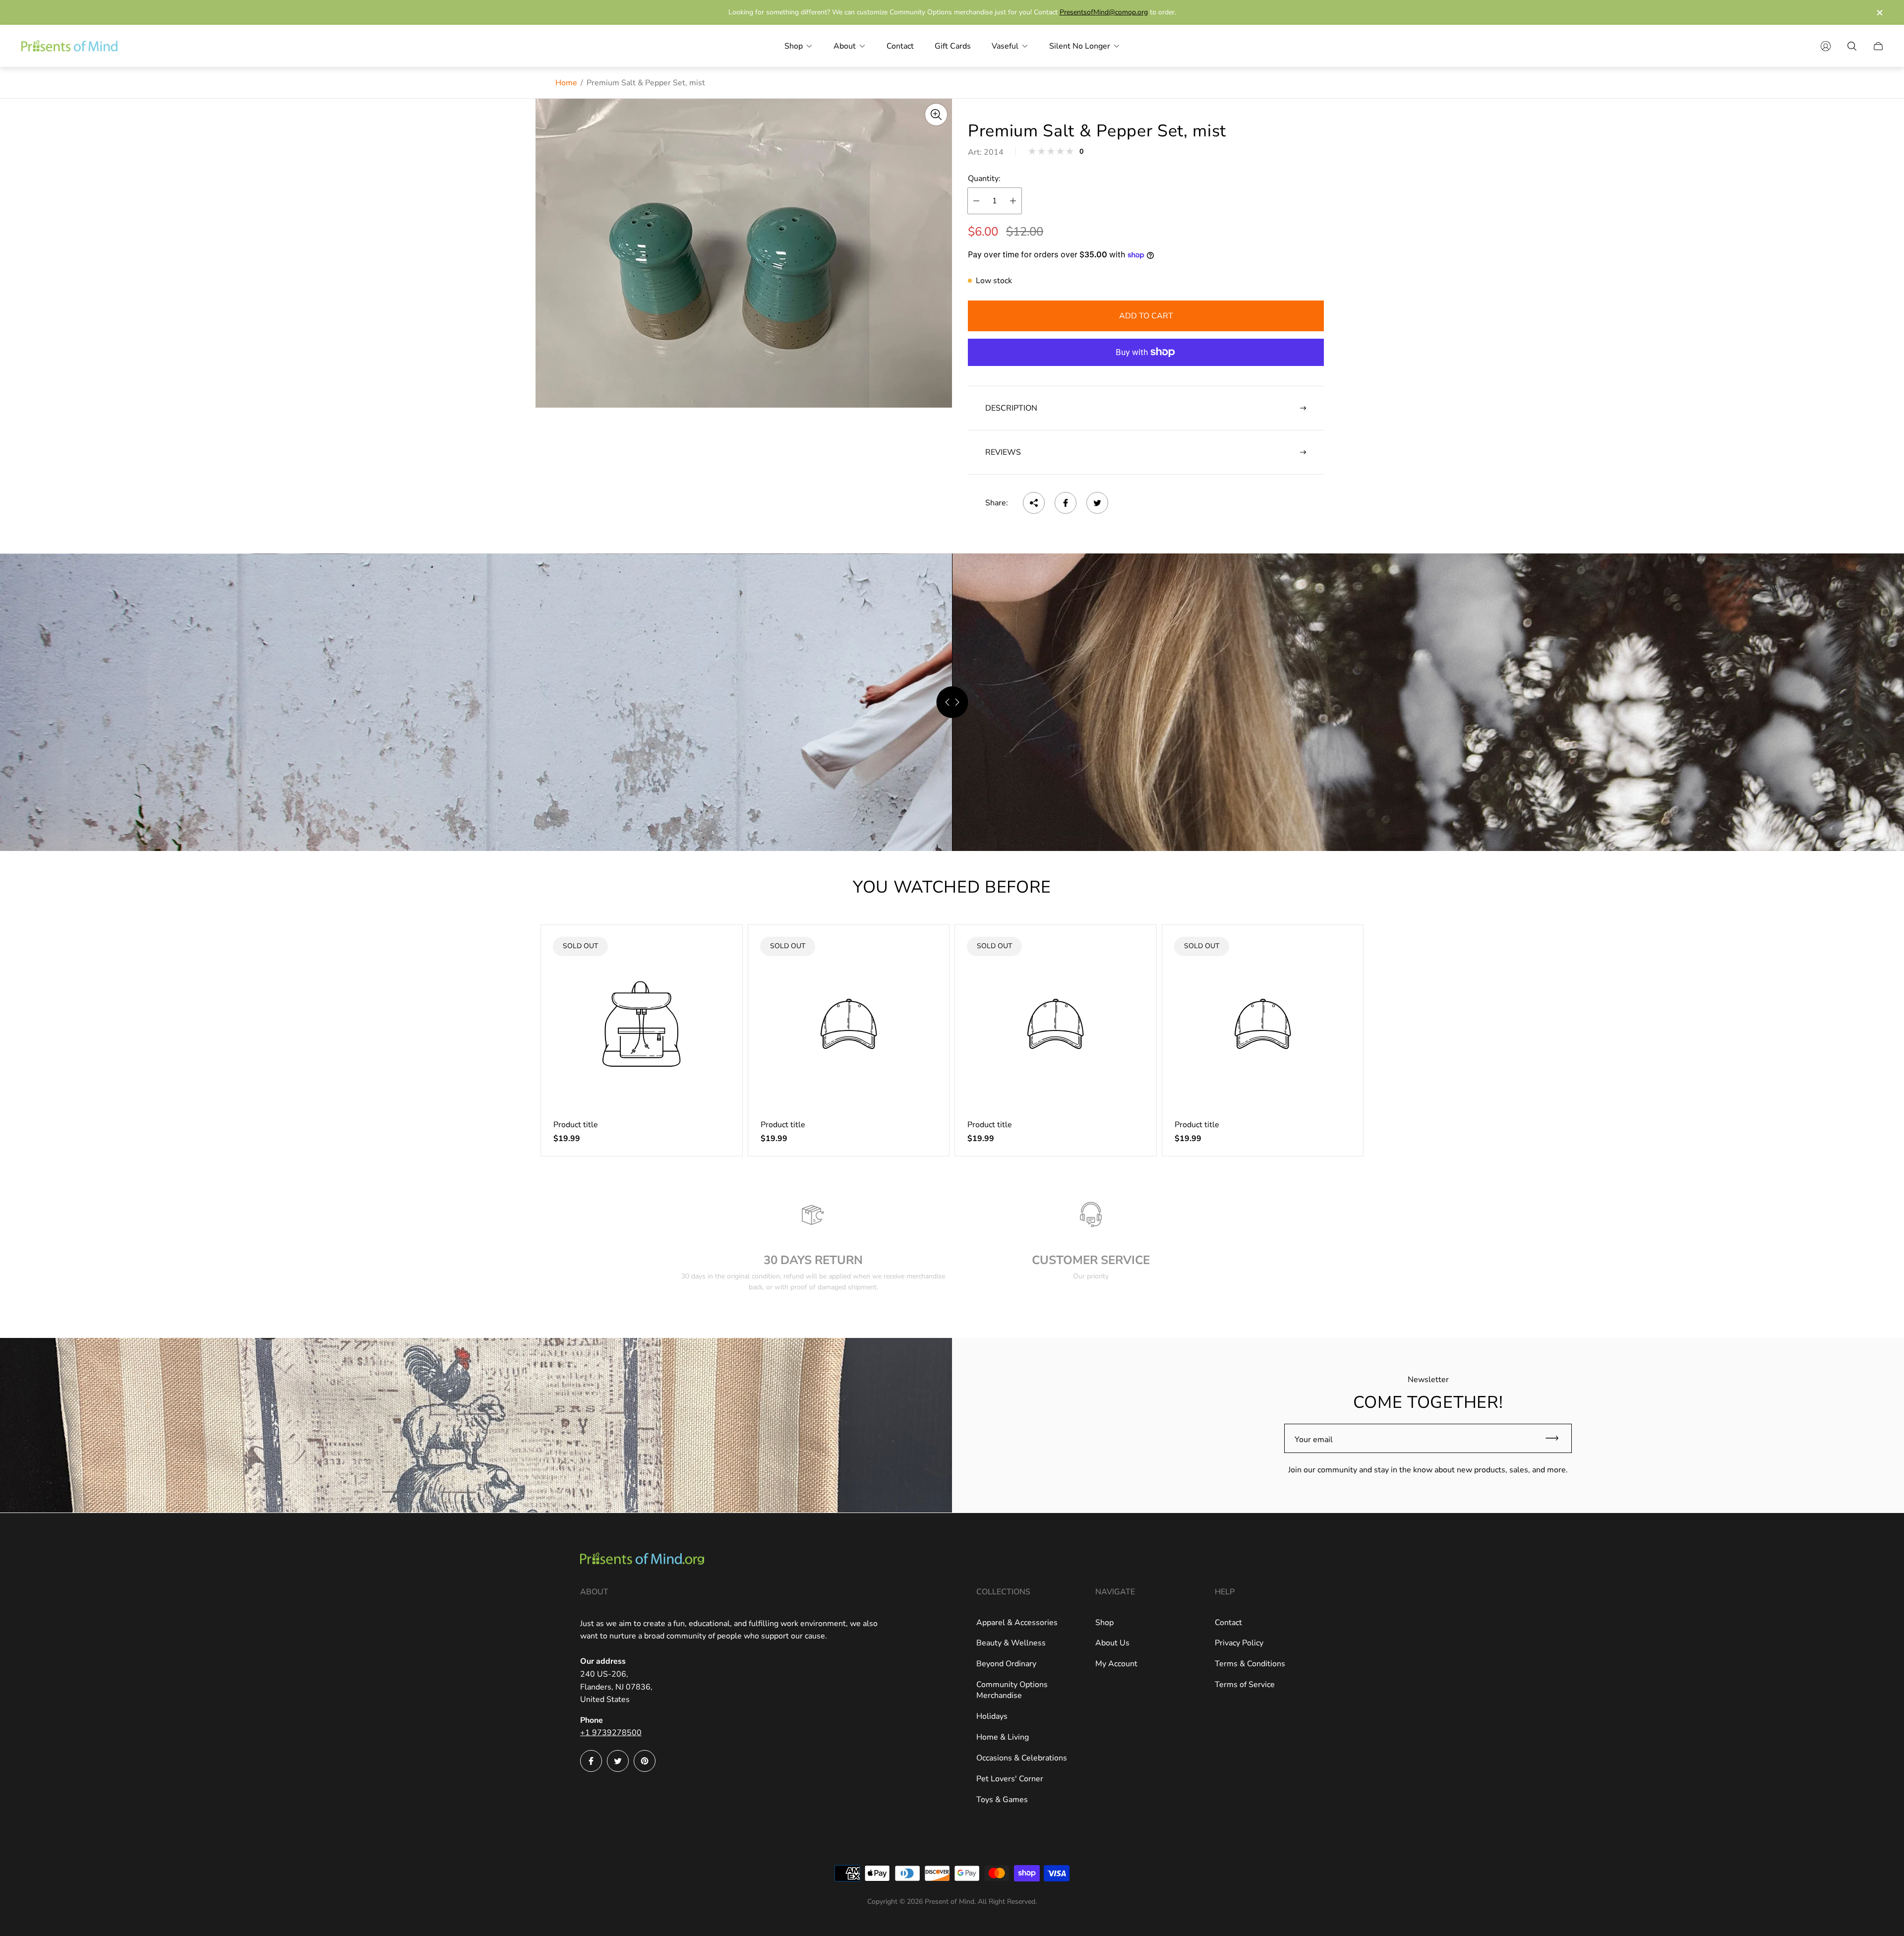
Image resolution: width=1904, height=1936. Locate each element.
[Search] (1852, 46)
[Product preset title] (642, 1024)
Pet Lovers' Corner (1010, 1779)
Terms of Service (1245, 1685)
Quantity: (984, 179)
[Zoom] (936, 115)
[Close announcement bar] (1879, 13)
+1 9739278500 (611, 1733)
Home (566, 83)
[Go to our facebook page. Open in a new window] (591, 1761)
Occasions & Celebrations (1022, 1758)
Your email (1314, 1440)
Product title (576, 1125)
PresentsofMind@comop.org (1104, 12)
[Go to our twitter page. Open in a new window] (618, 1761)
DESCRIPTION (1011, 408)
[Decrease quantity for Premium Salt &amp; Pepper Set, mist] (976, 201)
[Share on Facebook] (1066, 503)
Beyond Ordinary (1006, 1664)
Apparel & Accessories (1017, 1623)
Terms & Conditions (1250, 1664)
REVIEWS (1003, 452)
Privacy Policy (1239, 1643)
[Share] (1034, 503)
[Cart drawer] (1878, 46)
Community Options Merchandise (1012, 1690)
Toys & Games (1002, 1800)
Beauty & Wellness (1011, 1643)
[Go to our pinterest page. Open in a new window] (645, 1761)
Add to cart (1146, 316)
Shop (1104, 1623)
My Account (1116, 1664)
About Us (1112, 1643)
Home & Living (1003, 1737)
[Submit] (1556, 1438)
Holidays (992, 1716)
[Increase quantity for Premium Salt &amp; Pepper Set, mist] (1013, 201)
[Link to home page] (642, 1560)
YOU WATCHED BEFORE (952, 887)
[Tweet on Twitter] (1097, 503)
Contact (1228, 1623)
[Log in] (1826, 46)
